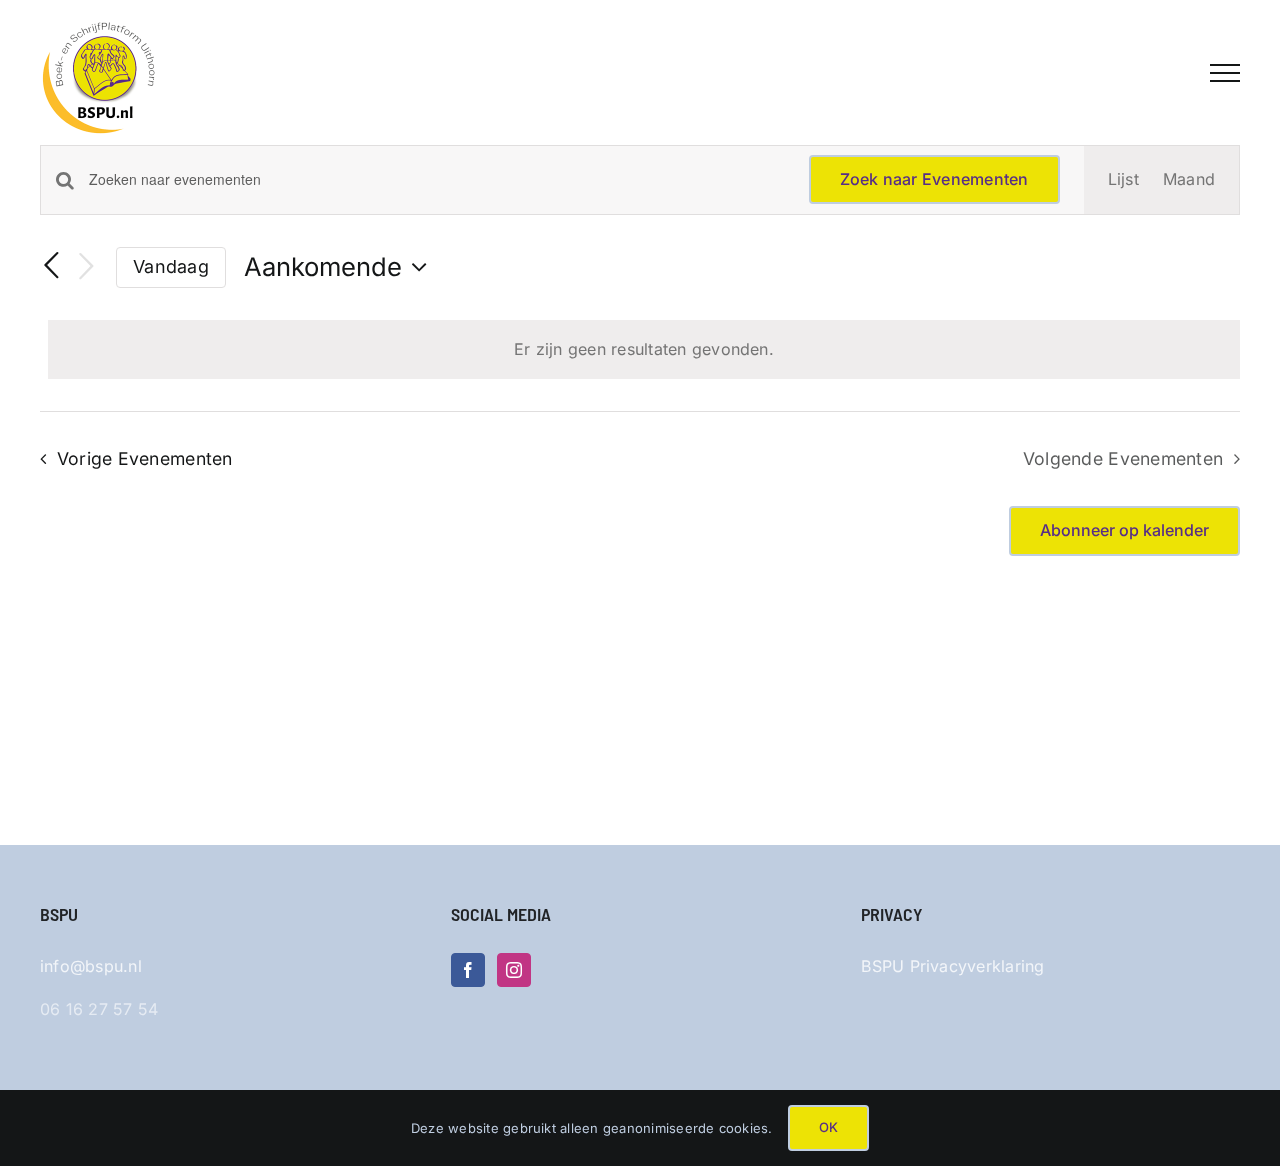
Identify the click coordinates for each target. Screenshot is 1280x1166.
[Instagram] (514, 970)
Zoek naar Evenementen (934, 179)
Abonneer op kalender (1124, 530)
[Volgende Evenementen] (86, 267)
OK (828, 1127)
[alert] (644, 350)
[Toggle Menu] (1225, 73)
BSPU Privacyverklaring (952, 966)
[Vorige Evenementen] (52, 267)
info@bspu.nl (91, 966)
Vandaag (171, 266)
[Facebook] (468, 970)
